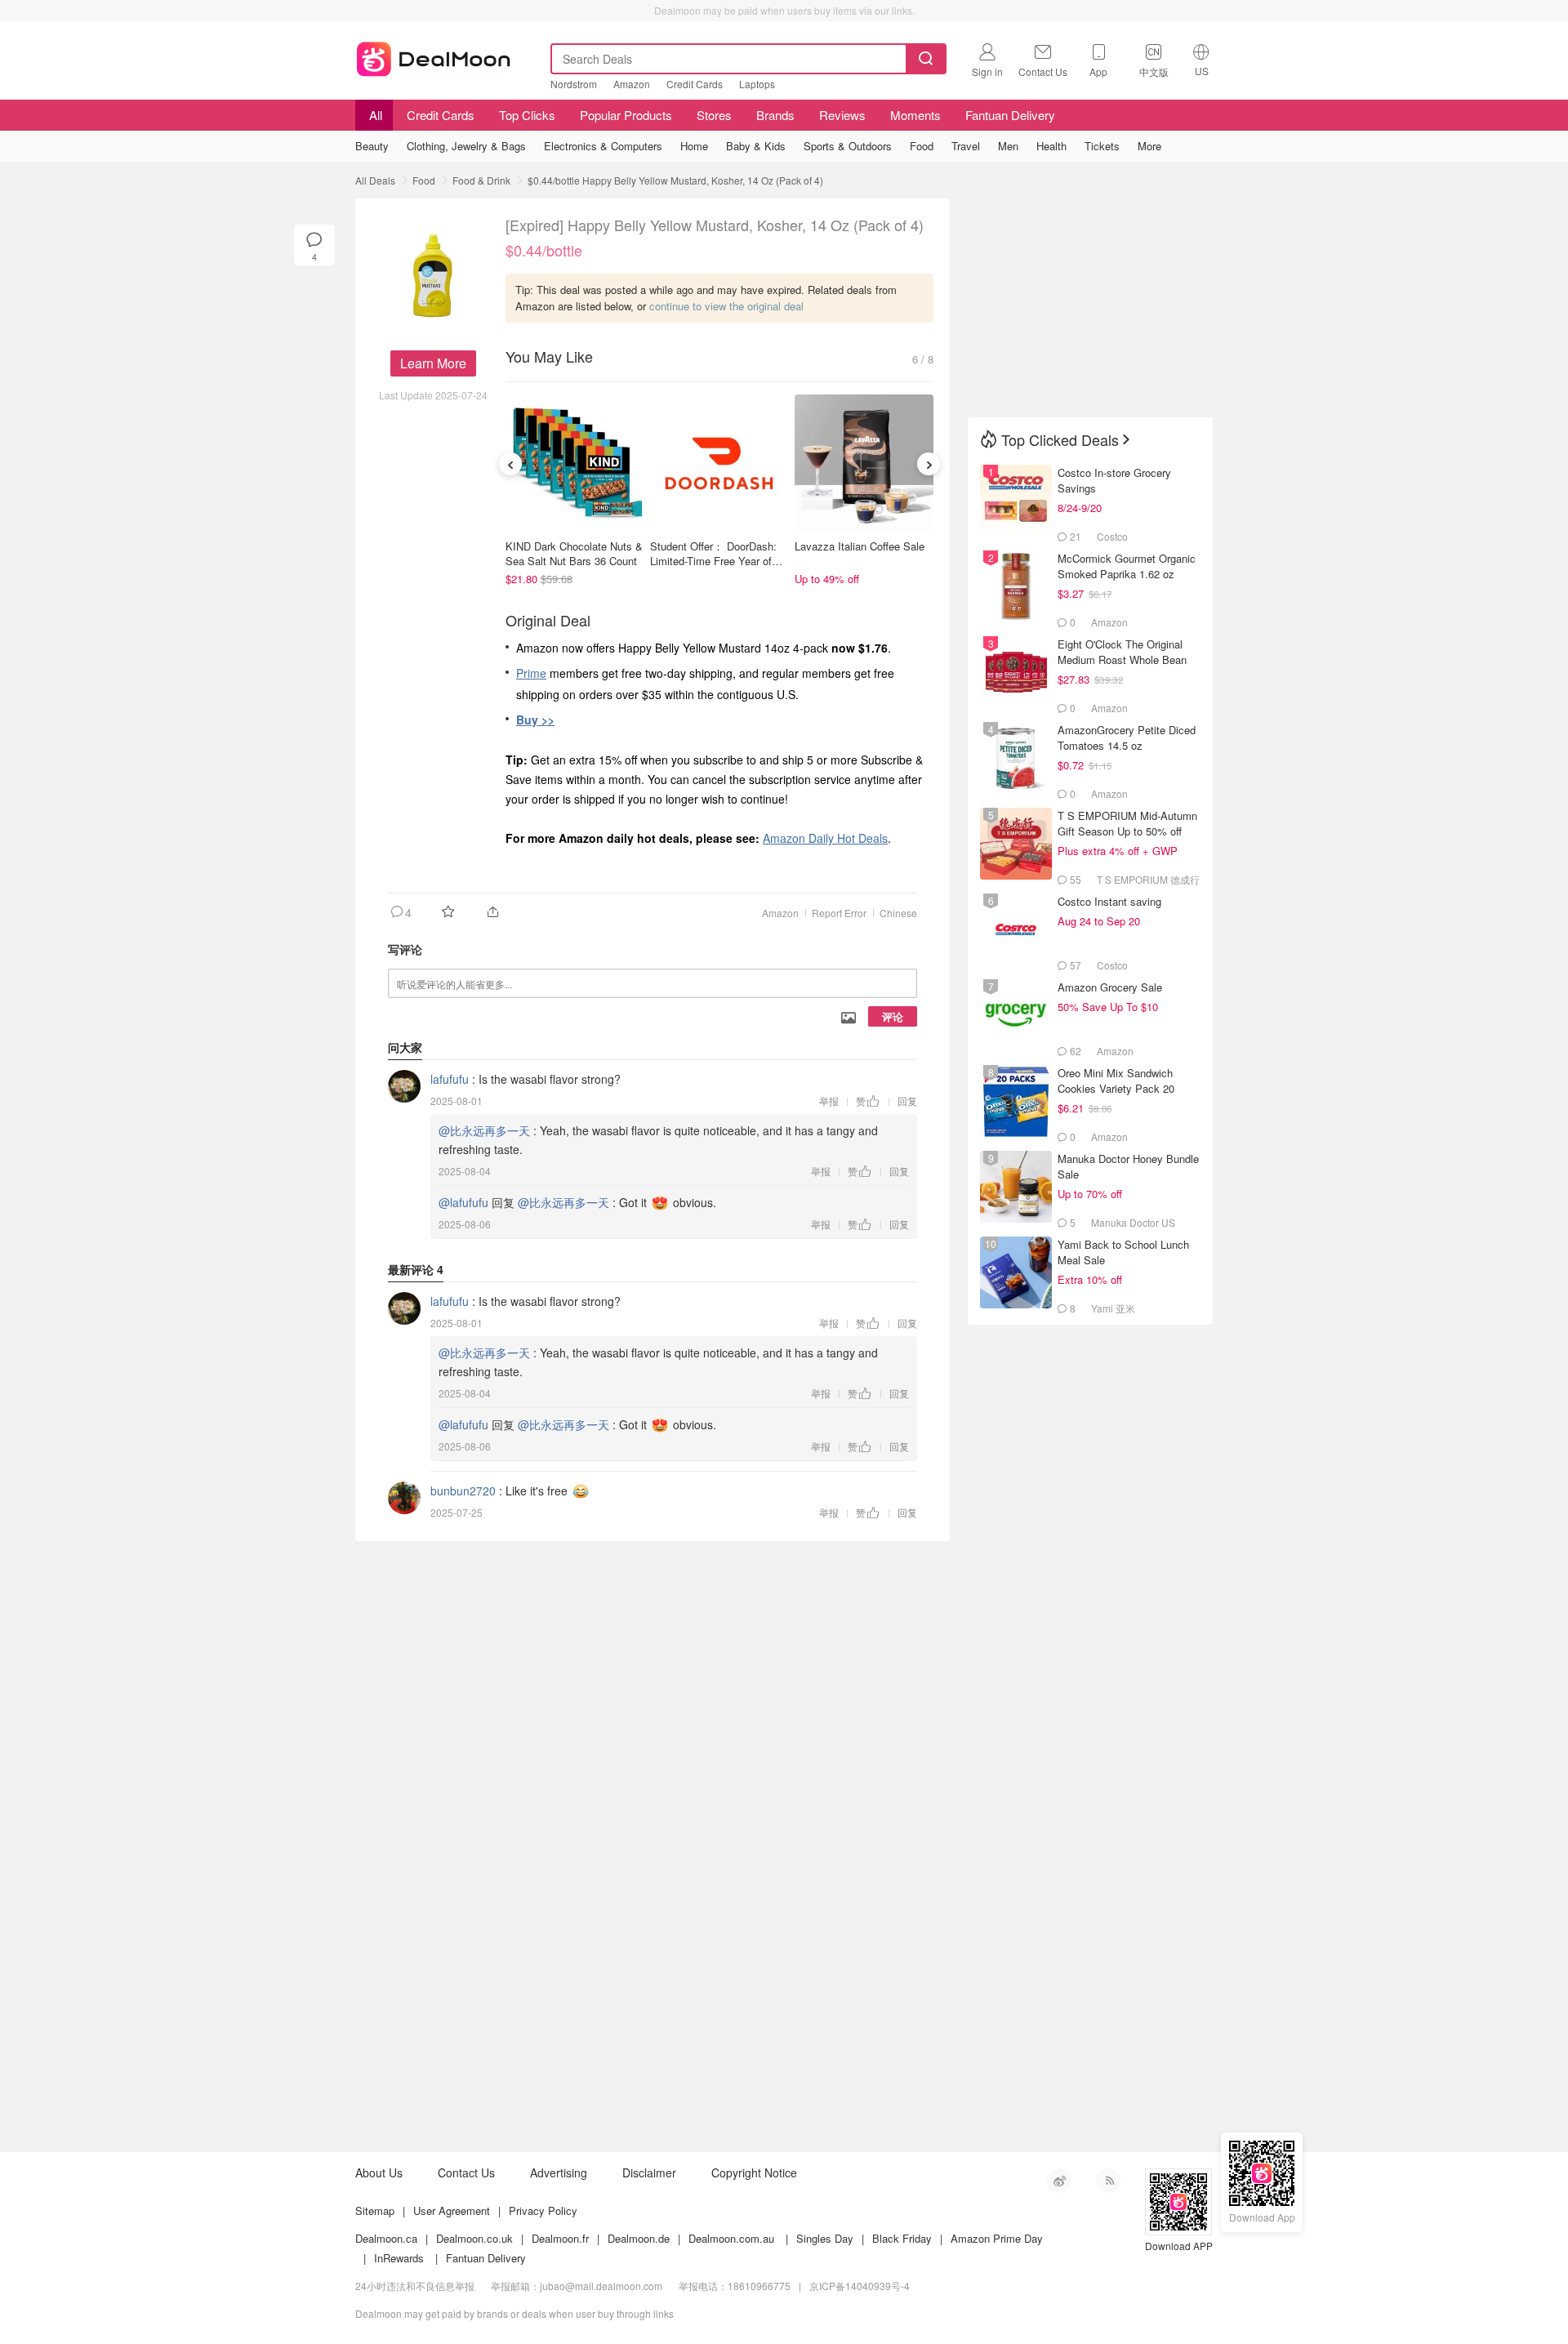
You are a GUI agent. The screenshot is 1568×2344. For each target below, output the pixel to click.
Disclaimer (649, 2172)
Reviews (842, 115)
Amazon (632, 84)
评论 (893, 1016)
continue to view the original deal (726, 306)
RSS (1108, 2181)
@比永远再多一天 (484, 1130)
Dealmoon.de (639, 2238)
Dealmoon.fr (560, 2238)
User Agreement (452, 2210)
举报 (829, 1101)
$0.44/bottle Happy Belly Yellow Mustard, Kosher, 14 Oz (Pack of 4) (675, 180)
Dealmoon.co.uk (474, 2238)
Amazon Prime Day (997, 2238)
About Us (379, 2172)
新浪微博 (1059, 2181)
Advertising (559, 2172)
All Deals (375, 180)
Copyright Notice (754, 2172)
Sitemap (375, 2210)
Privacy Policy (543, 2210)
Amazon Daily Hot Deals (825, 838)
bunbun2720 (463, 1491)
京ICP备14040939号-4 (860, 2286)
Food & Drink (481, 180)
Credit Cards (695, 84)
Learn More (433, 363)
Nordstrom (574, 84)
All (374, 115)
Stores (714, 115)
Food (424, 180)
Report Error (839, 913)
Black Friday (902, 2238)
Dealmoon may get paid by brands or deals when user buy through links (514, 2313)
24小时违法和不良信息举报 (415, 2286)
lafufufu (450, 1079)
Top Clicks (527, 115)
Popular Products (626, 115)
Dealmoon (434, 56)
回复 (907, 1101)
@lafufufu (463, 1202)
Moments (915, 115)
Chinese (898, 913)
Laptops (757, 84)
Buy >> (535, 720)
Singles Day (825, 2238)
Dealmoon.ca (386, 2238)
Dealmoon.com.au (731, 2238)
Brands (775, 115)
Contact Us (466, 2172)
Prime (531, 673)
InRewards (399, 2258)
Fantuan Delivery (1010, 115)
